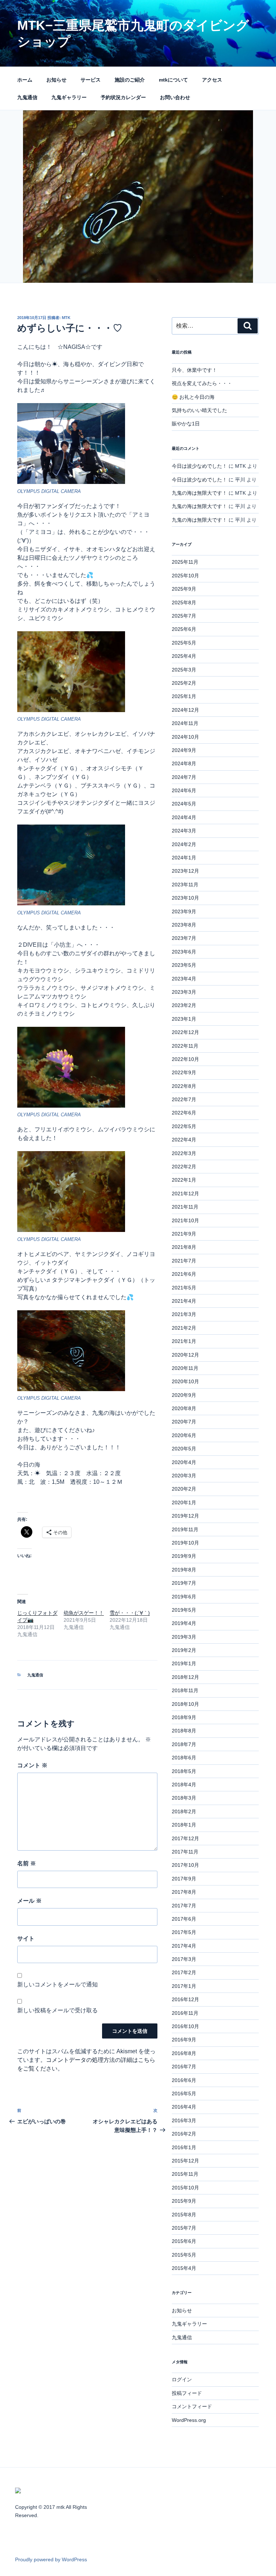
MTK (66, 318)
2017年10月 (185, 1865)
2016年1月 (184, 2147)
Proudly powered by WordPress (51, 2559)
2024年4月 (184, 817)
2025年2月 (184, 683)
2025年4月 (184, 656)
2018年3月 (184, 1798)
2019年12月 (185, 1516)
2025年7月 (184, 616)
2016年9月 (184, 2040)
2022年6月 (184, 1113)
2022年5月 (184, 1126)
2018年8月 (184, 1731)
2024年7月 (184, 777)
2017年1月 (184, 1986)
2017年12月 (185, 1838)
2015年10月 (185, 2188)
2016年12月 (185, 1999)
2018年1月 (184, 1825)
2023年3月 (184, 992)
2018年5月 (184, 1771)
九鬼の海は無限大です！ (199, 493)
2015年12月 (185, 2161)
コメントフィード (192, 2406)
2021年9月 (184, 1234)
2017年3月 (184, 1959)
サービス (91, 80)
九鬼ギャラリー (69, 97)
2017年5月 (184, 1932)
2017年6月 (184, 1919)
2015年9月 (184, 2201)
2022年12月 (185, 1032)
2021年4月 (184, 1301)
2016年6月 (184, 2080)
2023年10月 (185, 898)
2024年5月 (184, 804)
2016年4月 (184, 2107)
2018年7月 (184, 1744)
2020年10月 (185, 1381)
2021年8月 (184, 1247)
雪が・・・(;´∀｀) (130, 1613)
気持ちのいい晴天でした (199, 410)
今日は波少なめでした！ (199, 466)
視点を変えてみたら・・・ (202, 383)
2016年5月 (184, 2093)
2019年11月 (185, 1529)
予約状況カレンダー (123, 97)
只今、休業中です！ (194, 370)
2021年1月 (184, 1341)
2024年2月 (184, 844)
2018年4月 (184, 1785)
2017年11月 (185, 1852)
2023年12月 (185, 871)
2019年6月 (184, 1597)
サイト (26, 1938)
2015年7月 (184, 2228)
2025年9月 (184, 589)
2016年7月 (184, 2067)
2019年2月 (184, 1650)
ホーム (25, 80)
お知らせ (56, 80)
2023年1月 (184, 1019)
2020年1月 (184, 1502)
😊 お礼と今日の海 (193, 397)
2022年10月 (185, 1059)
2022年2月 (184, 1167)
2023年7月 (184, 938)
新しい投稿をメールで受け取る (57, 2010)
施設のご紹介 (130, 80)
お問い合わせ (175, 97)
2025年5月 (184, 643)
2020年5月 (184, 1449)
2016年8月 (184, 2053)
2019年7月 (184, 1583)
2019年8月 (184, 1570)
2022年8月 (184, 1086)
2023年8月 (184, 925)
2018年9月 (184, 1717)
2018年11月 (185, 1690)
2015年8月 (184, 2215)
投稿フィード (187, 2393)
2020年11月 (185, 1368)
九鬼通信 (27, 97)
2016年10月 (185, 2026)
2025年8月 (184, 603)
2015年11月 (185, 2174)
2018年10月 (185, 1704)
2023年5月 (184, 965)
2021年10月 (185, 1220)
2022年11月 (185, 1046)
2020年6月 (184, 1435)
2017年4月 (184, 1946)
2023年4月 (184, 979)
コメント (32, 1765)
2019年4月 (184, 1623)
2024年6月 (184, 790)
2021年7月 (184, 1261)
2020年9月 (184, 1395)
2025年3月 (184, 670)
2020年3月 (184, 1476)
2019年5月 (184, 1610)
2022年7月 (184, 1099)
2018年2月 (184, 1811)
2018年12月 (185, 1677)
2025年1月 (184, 696)
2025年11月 (185, 562)
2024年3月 (184, 831)
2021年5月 (184, 1288)
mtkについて (173, 80)
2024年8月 (184, 763)
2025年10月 (185, 576)
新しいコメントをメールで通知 (57, 1984)
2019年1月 (184, 1663)
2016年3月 (184, 2120)
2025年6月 (184, 629)
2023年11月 (185, 885)
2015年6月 (184, 2241)
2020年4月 (184, 1462)
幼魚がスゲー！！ (84, 1613)
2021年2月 (184, 1328)
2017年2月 (184, 1972)
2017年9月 (184, 1879)
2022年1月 (184, 1180)
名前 (27, 1863)
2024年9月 (184, 750)
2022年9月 (184, 1072)
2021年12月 (185, 1194)
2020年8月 (184, 1408)
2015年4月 (184, 2268)
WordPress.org (189, 2420)
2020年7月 (184, 1422)
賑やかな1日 (186, 424)
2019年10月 (185, 1543)
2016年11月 (185, 2013)
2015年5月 (184, 2255)
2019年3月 (184, 1637)
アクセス (212, 80)
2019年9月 (184, 1556)
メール (29, 1901)
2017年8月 (184, 1892)
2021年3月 (184, 1314)
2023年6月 (184, 952)
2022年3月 (184, 1153)
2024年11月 (185, 723)
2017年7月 (184, 1906)
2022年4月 (184, 1140)
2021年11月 (185, 1207)
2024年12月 (185, 710)
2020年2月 (184, 1489)
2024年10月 (185, 737)
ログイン (182, 2379)
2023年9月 (184, 911)
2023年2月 (184, 1005)
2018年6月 (184, 1758)
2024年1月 (184, 858)
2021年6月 (184, 1274)
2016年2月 (184, 2134)
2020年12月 (185, 1355)
